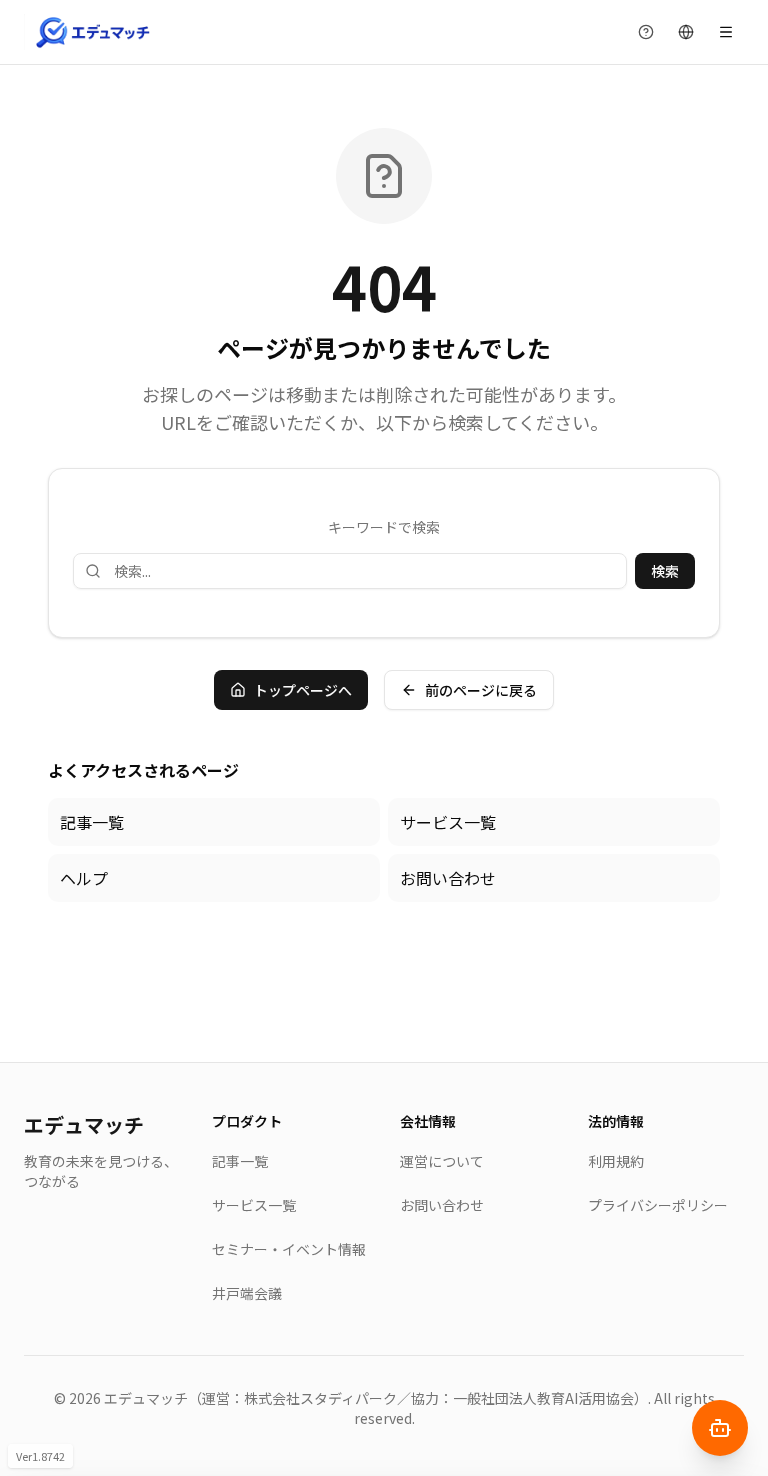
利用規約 (616, 1161)
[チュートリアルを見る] (646, 32)
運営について (442, 1161)
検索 (665, 571)
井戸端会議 (247, 1293)
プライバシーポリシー (658, 1205)
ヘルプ (84, 878)
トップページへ (303, 690)
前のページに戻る (481, 690)
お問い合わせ (448, 878)
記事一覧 (92, 822)
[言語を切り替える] (686, 32)
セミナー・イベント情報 (289, 1249)
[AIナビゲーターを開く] (720, 1428)
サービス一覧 (448, 822)
